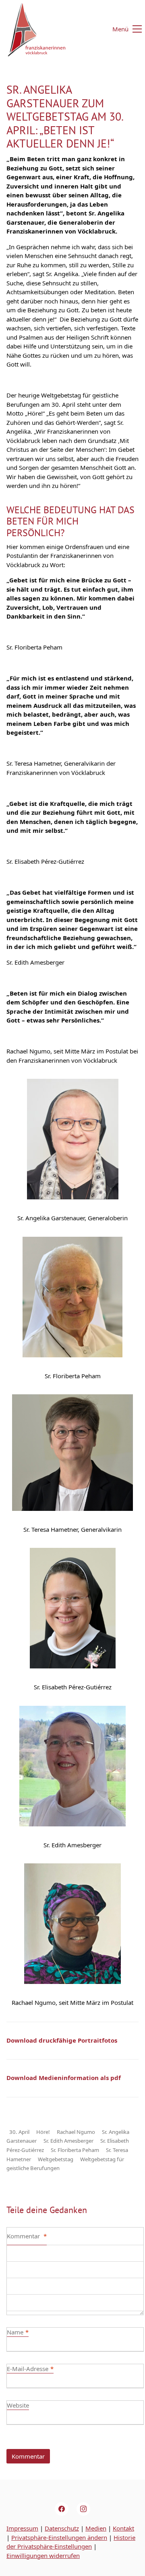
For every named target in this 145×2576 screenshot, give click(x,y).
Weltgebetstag (56, 2159)
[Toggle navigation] (122, 29)
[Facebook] (62, 2509)
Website (18, 2405)
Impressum (22, 2528)
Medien (96, 2528)
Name (18, 2332)
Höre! (43, 2132)
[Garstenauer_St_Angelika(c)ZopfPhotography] (73, 1139)
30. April (19, 2132)
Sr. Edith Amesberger (68, 2141)
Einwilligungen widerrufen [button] (43, 2556)
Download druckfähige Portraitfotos (62, 2040)
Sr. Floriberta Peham (75, 2150)
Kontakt (123, 2528)
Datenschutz (62, 2528)
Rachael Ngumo (76, 2132)
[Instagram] (83, 2509)
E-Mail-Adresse (30, 2369)
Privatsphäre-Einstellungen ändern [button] (59, 2537)
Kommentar (27, 2236)
